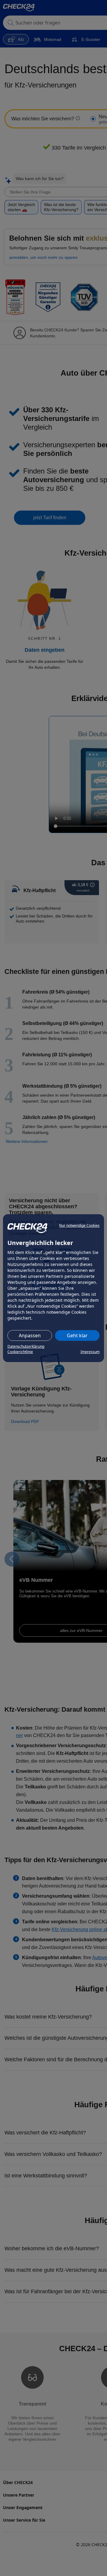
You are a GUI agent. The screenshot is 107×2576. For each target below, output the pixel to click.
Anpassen (30, 1335)
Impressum (90, 1352)
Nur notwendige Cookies (79, 1225)
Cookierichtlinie (20, 1352)
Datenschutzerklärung (26, 1346)
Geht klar (77, 1335)
